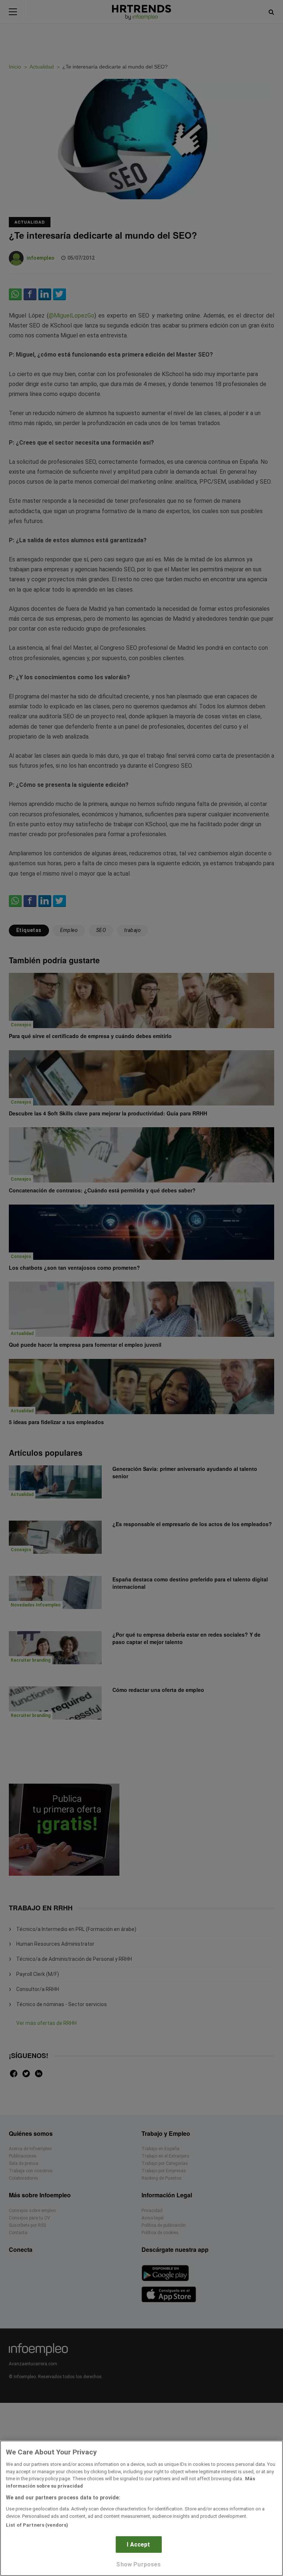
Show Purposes (138, 2564)
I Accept (138, 2545)
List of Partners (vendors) (37, 2525)
